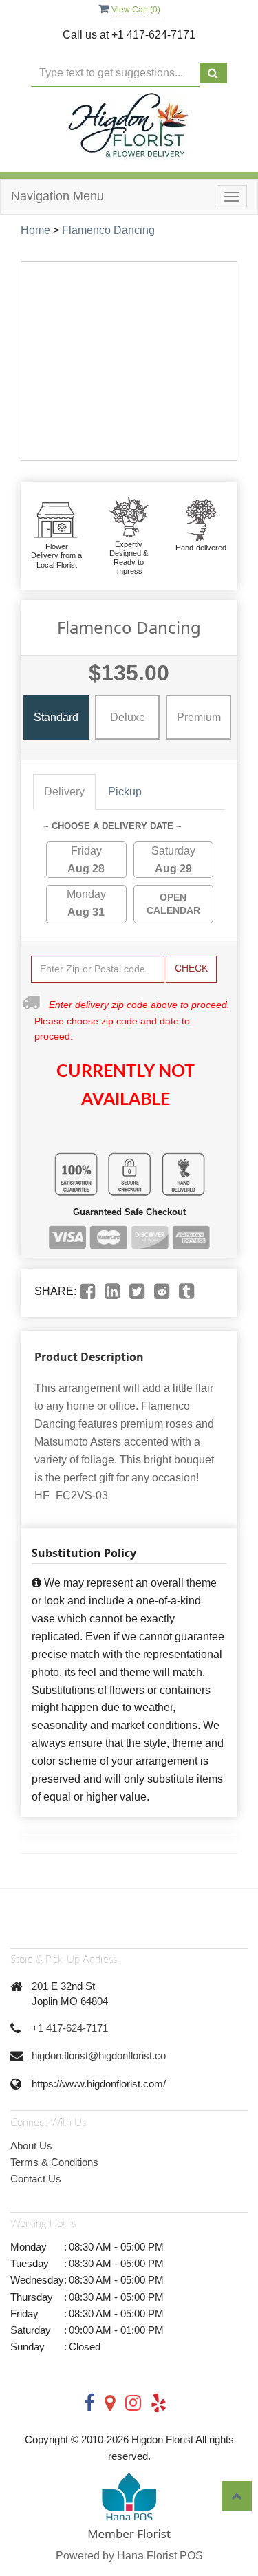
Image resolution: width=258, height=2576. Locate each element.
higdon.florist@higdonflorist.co (99, 2056)
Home (35, 230)
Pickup (125, 792)
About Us (31, 2146)
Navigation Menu (57, 196)
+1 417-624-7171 (70, 2028)
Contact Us (36, 2179)
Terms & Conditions (54, 2162)
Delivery (64, 792)
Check (191, 968)
